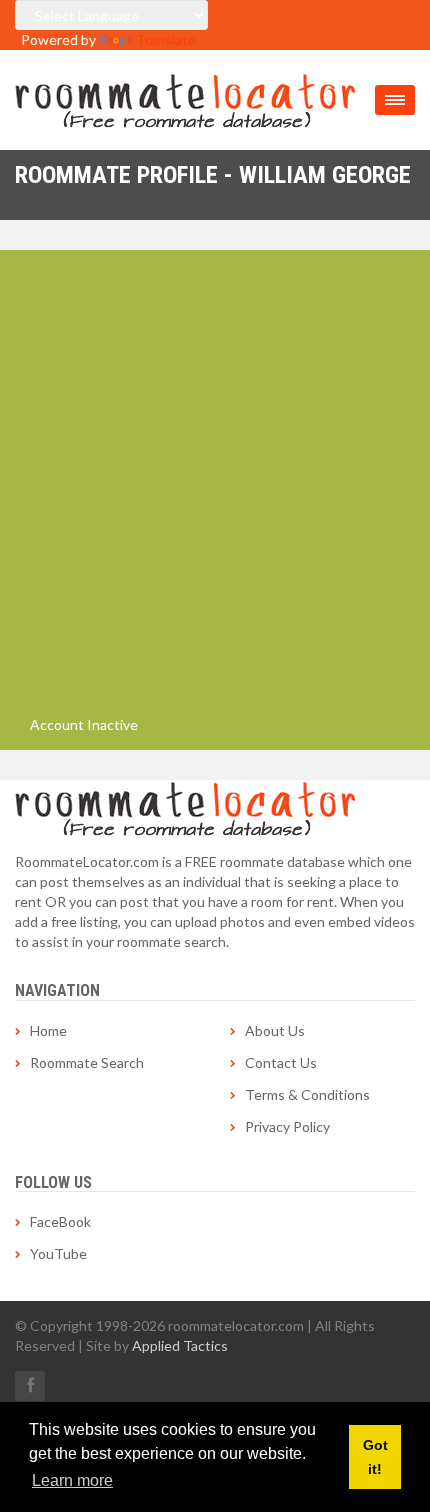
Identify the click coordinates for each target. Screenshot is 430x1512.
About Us (275, 1030)
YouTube (58, 1253)
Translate (166, 39)
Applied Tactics (180, 1345)
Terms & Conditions (307, 1094)
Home (48, 1030)
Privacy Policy (287, 1126)
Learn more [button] (72, 1480)
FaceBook (60, 1221)
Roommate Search (87, 1062)
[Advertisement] (215, 490)
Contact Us (281, 1062)
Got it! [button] (375, 1457)
